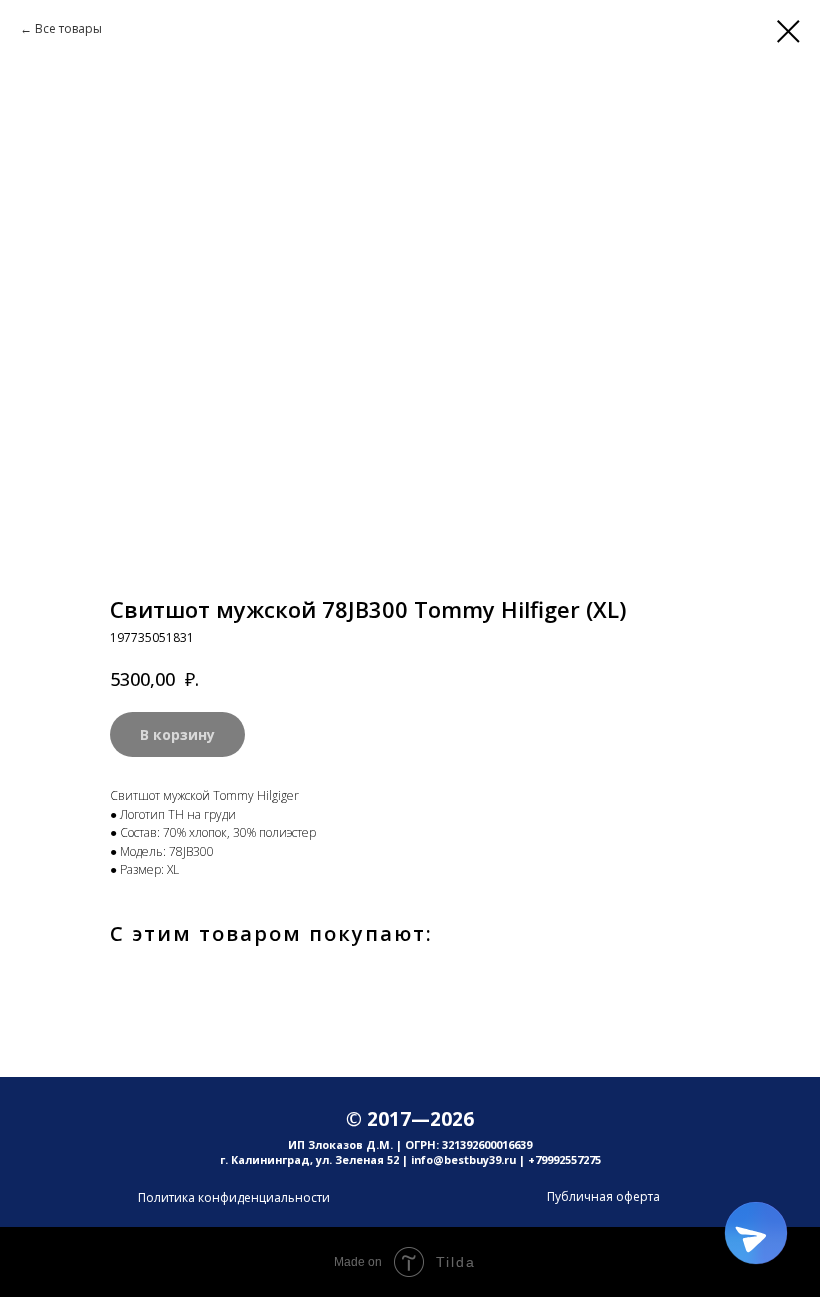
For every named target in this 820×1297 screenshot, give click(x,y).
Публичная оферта (603, 1196)
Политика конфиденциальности (234, 1197)
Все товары (68, 28)
